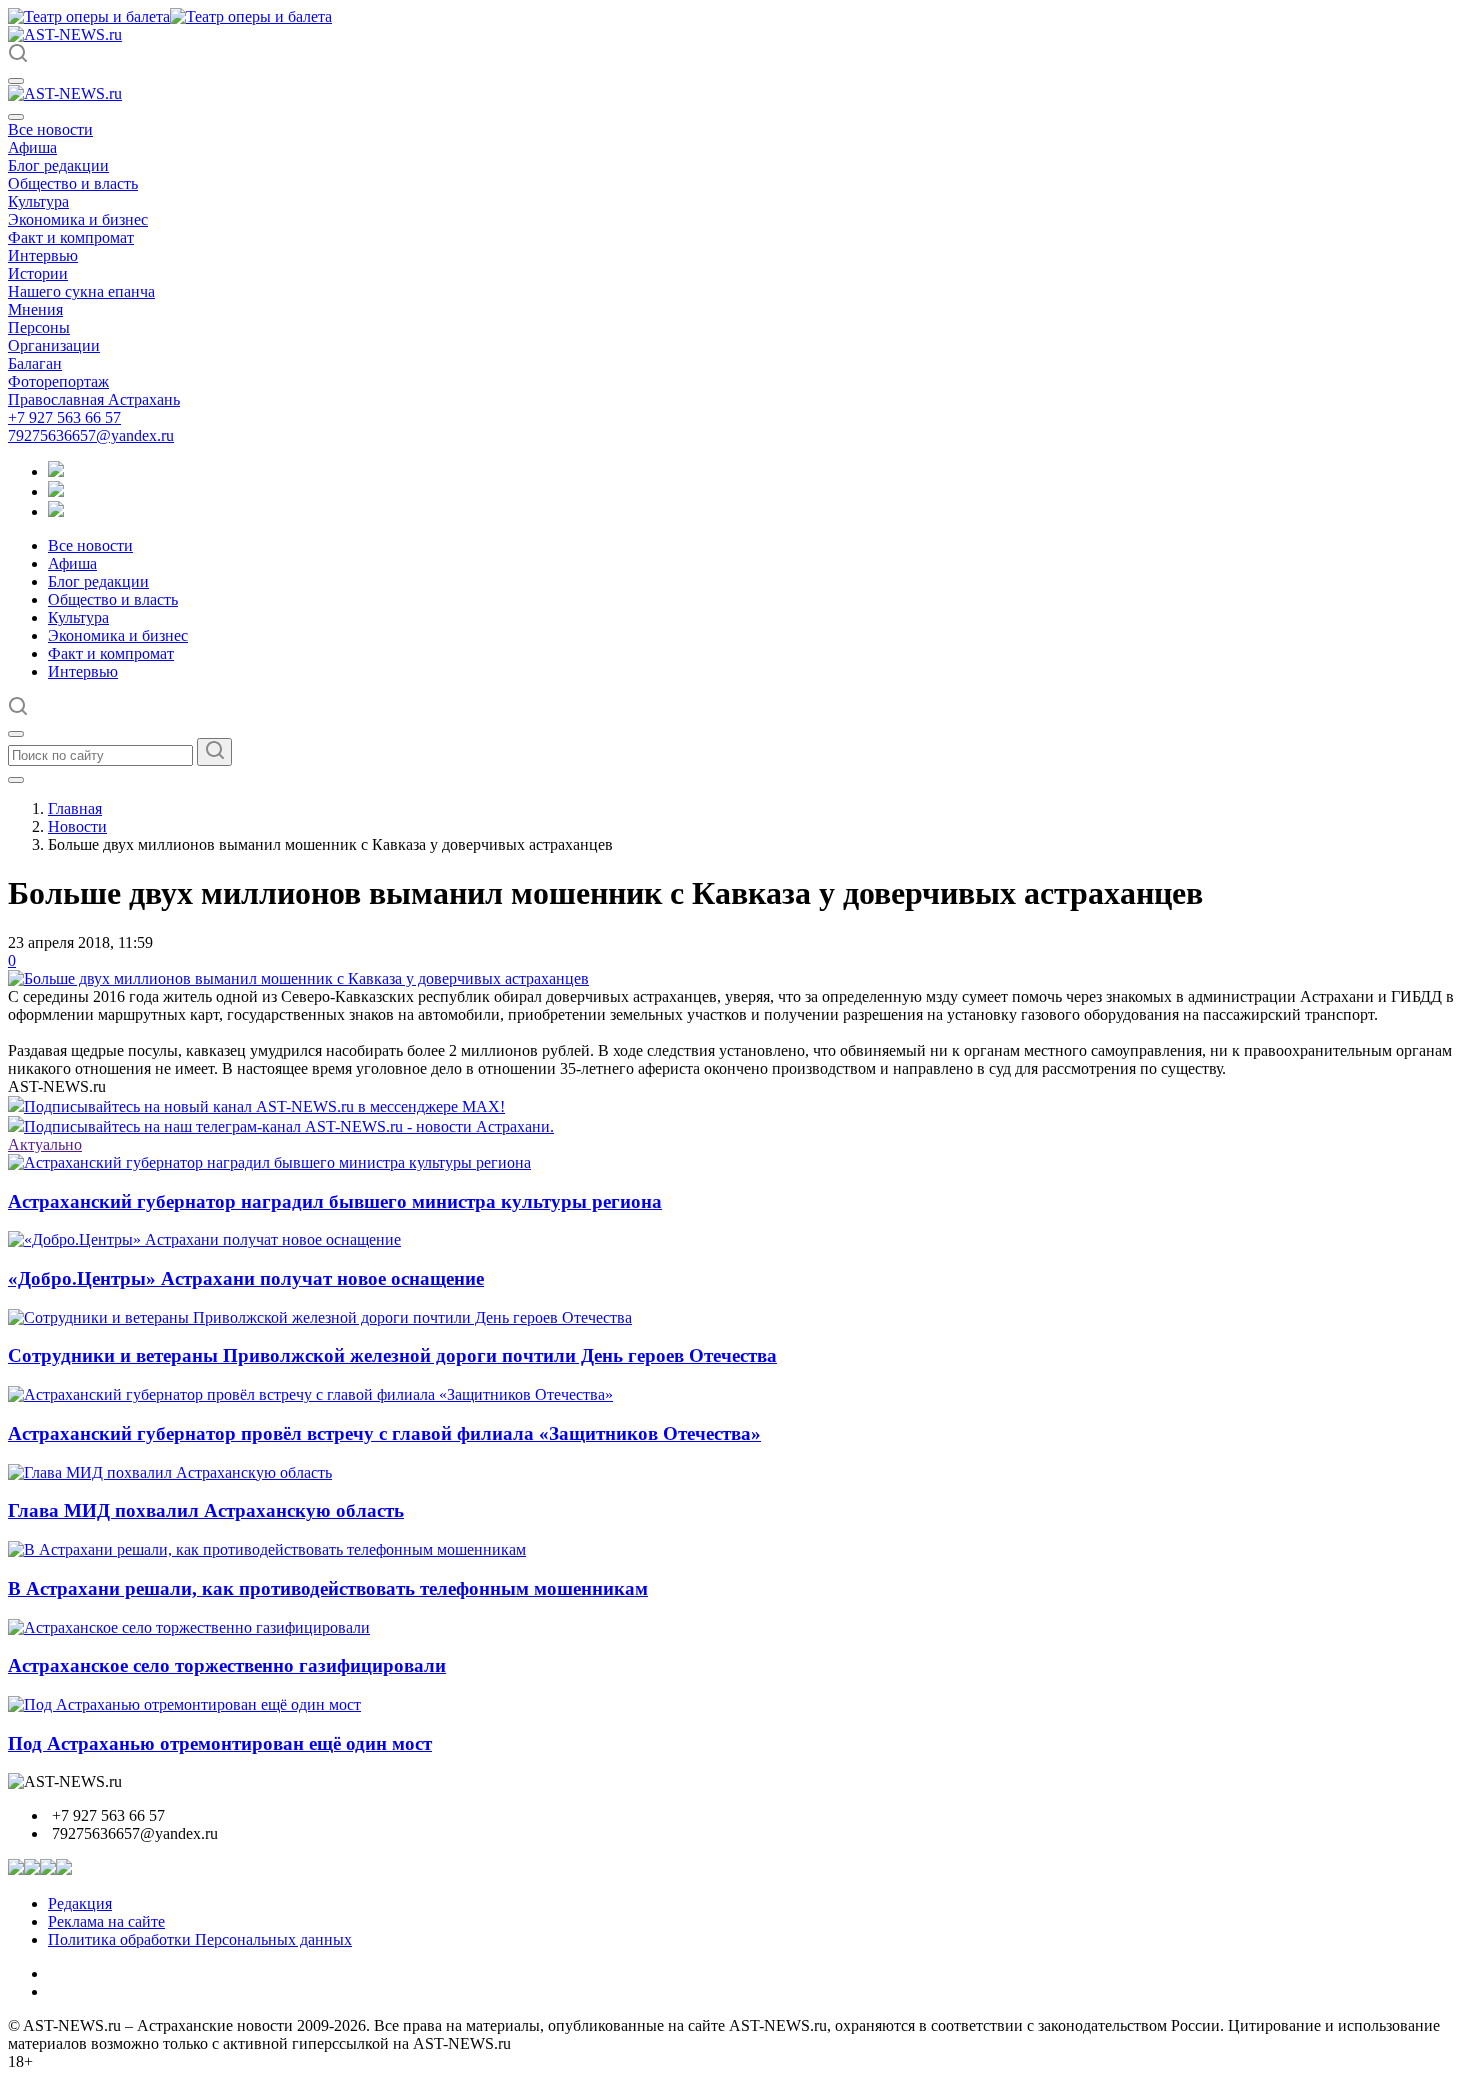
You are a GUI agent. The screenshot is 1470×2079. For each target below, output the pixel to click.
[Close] (16, 117)
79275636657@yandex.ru (91, 435)
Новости (77, 826)
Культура (38, 201)
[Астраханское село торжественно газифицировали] (189, 1627)
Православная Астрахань (94, 399)
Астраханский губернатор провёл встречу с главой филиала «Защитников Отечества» (384, 1433)
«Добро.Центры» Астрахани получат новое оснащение (246, 1278)
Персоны (39, 327)
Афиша (32, 147)
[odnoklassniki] (56, 491)
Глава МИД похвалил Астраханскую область (206, 1510)
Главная (75, 808)
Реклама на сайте (106, 1921)
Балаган (35, 363)
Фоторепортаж (58, 381)
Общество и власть (73, 183)
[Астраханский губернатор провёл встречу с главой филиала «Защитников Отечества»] (310, 1394)
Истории (38, 273)
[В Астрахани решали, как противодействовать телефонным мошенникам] (267, 1549)
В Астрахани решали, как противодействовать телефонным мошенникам (328, 1588)
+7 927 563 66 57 (64, 417)
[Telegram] (56, 471)
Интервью (43, 255)
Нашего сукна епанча (81, 291)
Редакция (80, 1903)
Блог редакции (58, 165)
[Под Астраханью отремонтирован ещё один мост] (184, 1704)
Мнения (35, 309)
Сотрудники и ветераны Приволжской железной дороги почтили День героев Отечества (392, 1355)
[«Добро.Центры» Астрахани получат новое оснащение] (204, 1239)
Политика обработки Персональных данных (200, 1939)
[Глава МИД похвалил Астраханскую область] (170, 1472)
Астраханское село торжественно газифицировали (227, 1665)
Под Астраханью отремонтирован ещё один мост (220, 1743)
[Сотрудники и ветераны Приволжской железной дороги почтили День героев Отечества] (320, 1317)
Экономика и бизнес (78, 219)
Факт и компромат (71, 237)
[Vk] (56, 511)
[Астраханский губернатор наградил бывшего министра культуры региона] (269, 1162)
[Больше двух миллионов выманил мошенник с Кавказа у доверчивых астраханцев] (298, 978)
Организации (54, 345)
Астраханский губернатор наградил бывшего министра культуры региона (335, 1201)
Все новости (50, 129)
